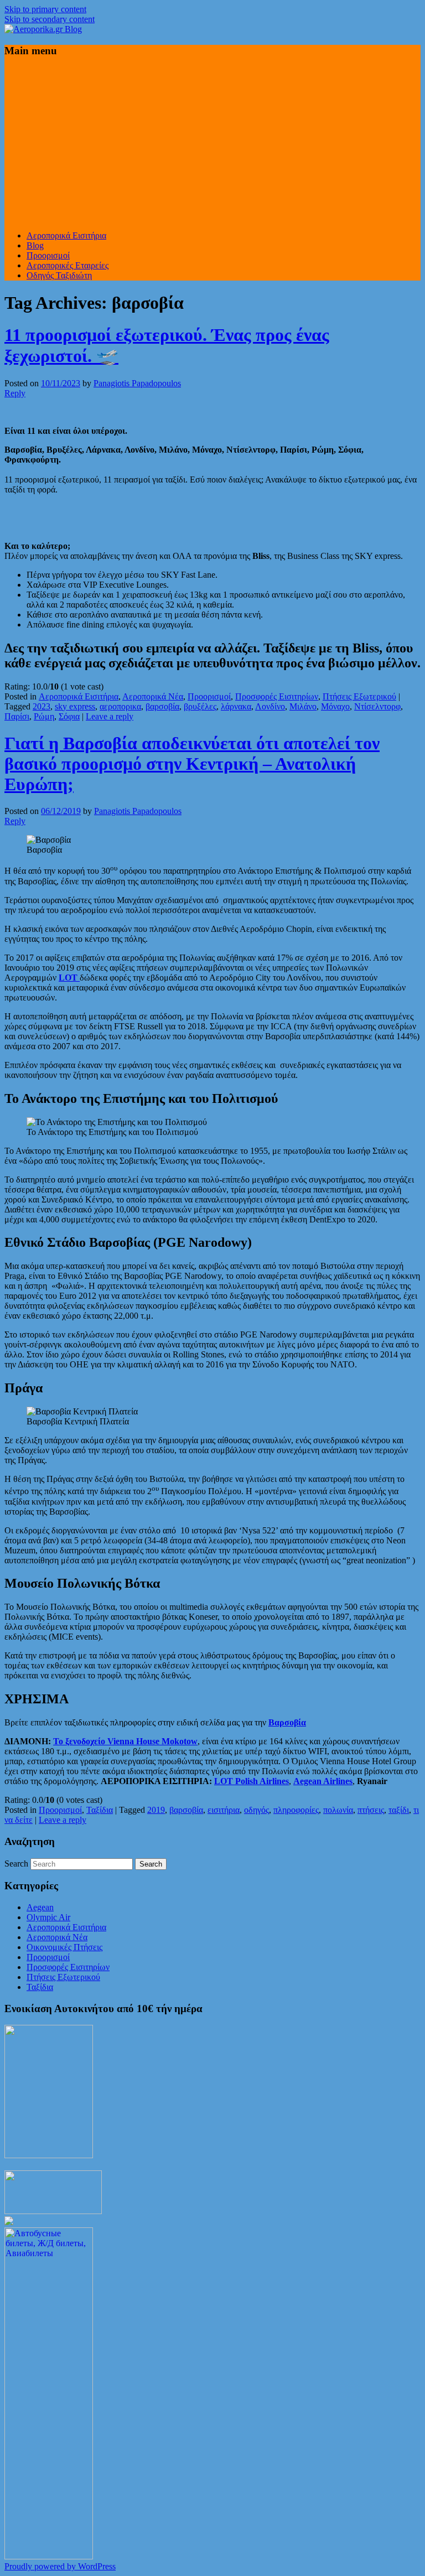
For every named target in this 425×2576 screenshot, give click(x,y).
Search (16, 1864)
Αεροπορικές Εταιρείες (68, 265)
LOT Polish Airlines (252, 1781)
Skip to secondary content (50, 19)
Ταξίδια (100, 1810)
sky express (75, 706)
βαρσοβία (162, 706)
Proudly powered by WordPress (60, 2566)
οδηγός (256, 1810)
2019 (156, 1810)
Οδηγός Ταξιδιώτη (59, 275)
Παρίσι (17, 716)
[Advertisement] (212, 144)
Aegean (40, 1907)
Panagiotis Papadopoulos (137, 383)
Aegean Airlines (323, 1781)
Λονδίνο (270, 706)
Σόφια (69, 716)
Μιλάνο (303, 706)
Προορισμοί (48, 255)
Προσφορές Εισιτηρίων (277, 696)
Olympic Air (48, 1917)
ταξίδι (399, 1810)
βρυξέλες (200, 706)
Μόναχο (335, 706)
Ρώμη (44, 716)
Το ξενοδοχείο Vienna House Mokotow (125, 1741)
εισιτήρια (224, 1810)
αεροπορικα (120, 706)
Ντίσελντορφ (377, 706)
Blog (35, 245)
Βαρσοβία (287, 1722)
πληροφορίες (296, 1810)
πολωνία (338, 1810)
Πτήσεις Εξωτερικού (359, 696)
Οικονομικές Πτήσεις (64, 1947)
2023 (42, 706)
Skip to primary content (45, 9)
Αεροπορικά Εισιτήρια (66, 235)
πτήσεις (371, 1810)
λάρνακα (236, 706)
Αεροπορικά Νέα (153, 696)
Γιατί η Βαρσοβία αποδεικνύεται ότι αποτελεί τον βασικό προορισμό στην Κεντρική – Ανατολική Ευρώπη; (192, 764)
